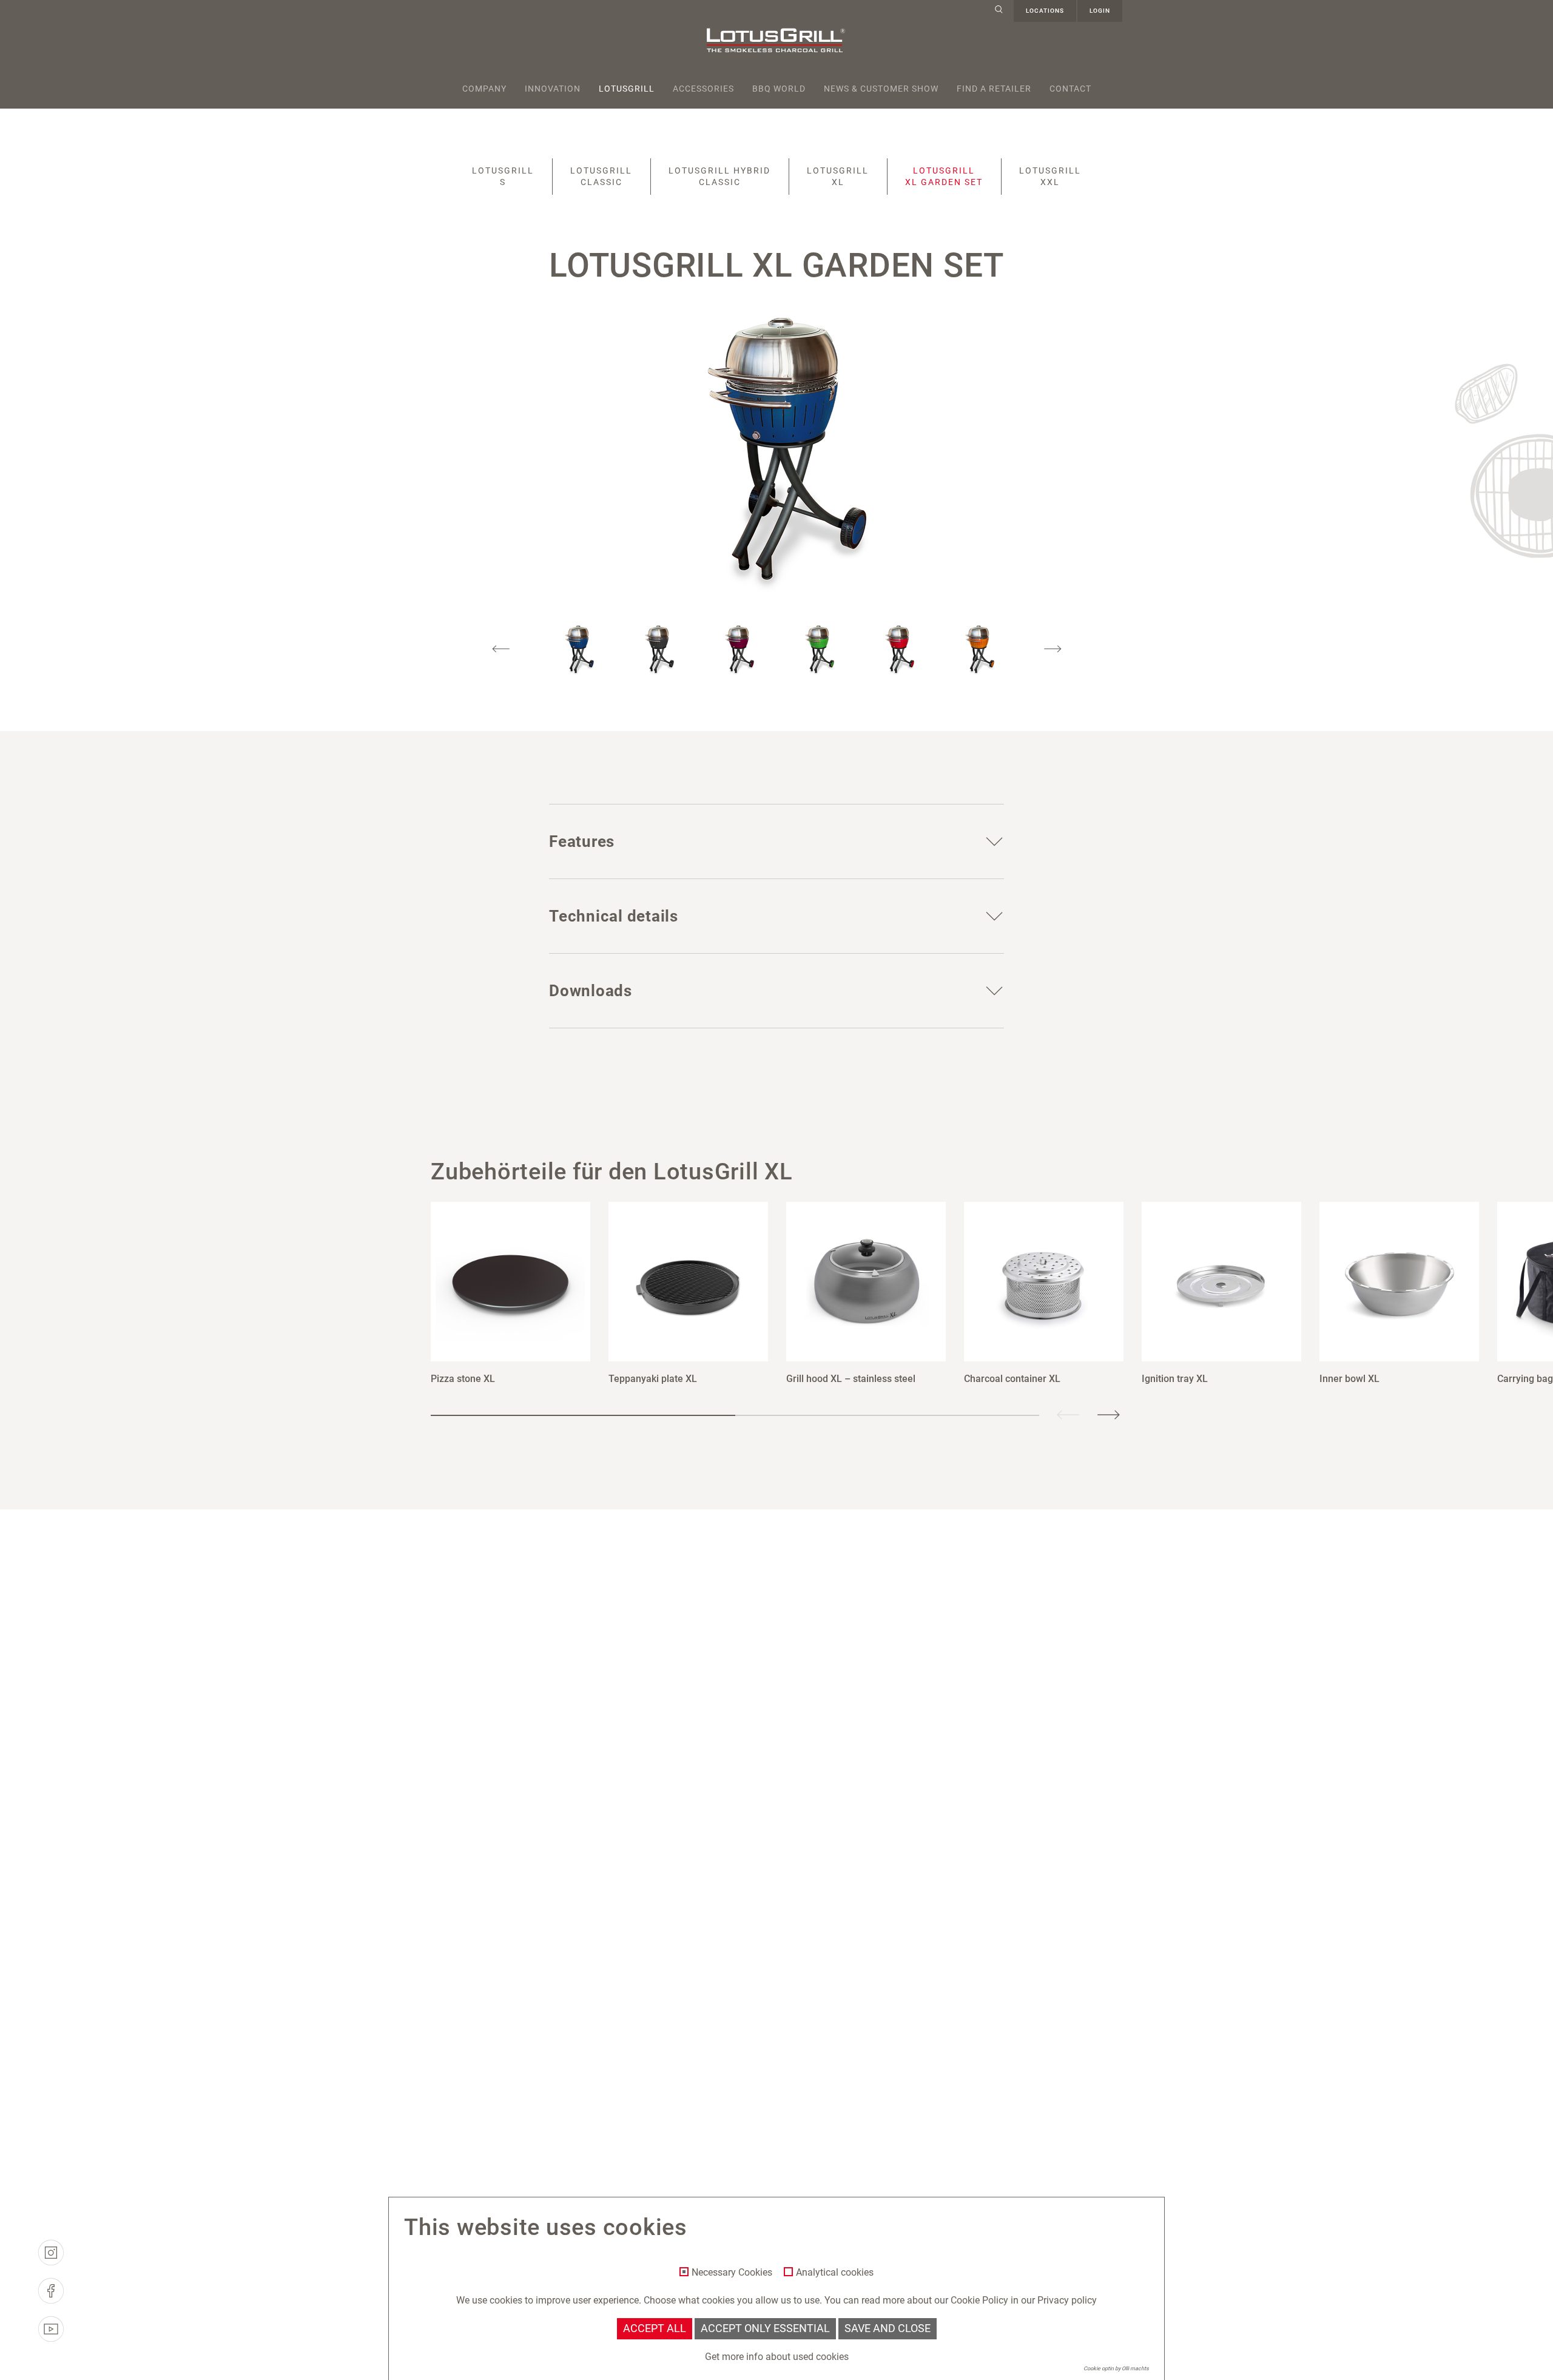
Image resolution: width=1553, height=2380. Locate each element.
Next (1053, 649)
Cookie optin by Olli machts (1116, 2368)
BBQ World (779, 89)
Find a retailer (994, 89)
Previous (501, 649)
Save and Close (888, 2328)
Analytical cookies (835, 2273)
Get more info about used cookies (777, 2357)
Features (582, 841)
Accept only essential (765, 2328)
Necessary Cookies (732, 2273)
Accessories (703, 89)
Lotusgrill (627, 89)
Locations (1045, 11)
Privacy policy (1067, 2300)
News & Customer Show (881, 89)
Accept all (655, 2328)
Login (1100, 11)
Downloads (591, 991)
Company (484, 89)
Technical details (614, 916)
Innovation (553, 89)
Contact (1070, 89)
